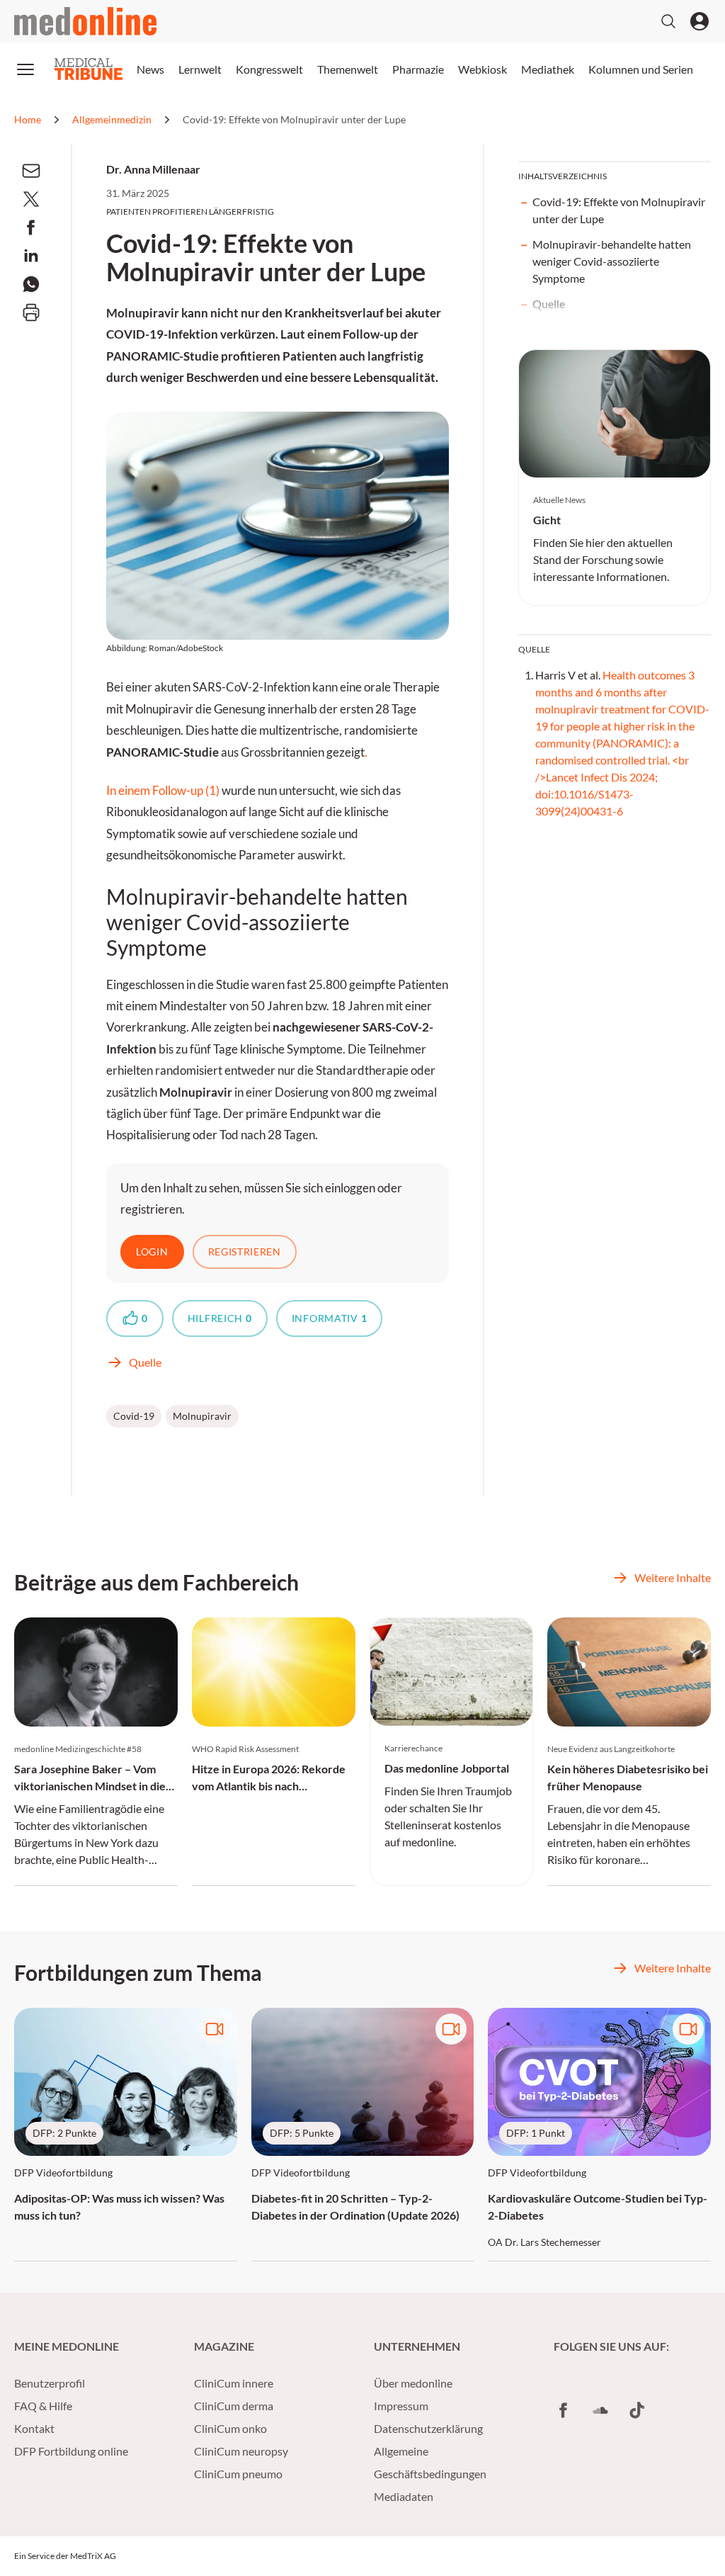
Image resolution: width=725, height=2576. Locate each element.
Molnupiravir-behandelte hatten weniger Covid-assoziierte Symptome (612, 261)
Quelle (549, 304)
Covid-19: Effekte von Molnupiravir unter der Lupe (619, 210)
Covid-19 (134, 1416)
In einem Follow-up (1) (164, 791)
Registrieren (245, 1252)
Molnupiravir (202, 1416)
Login (152, 1252)
